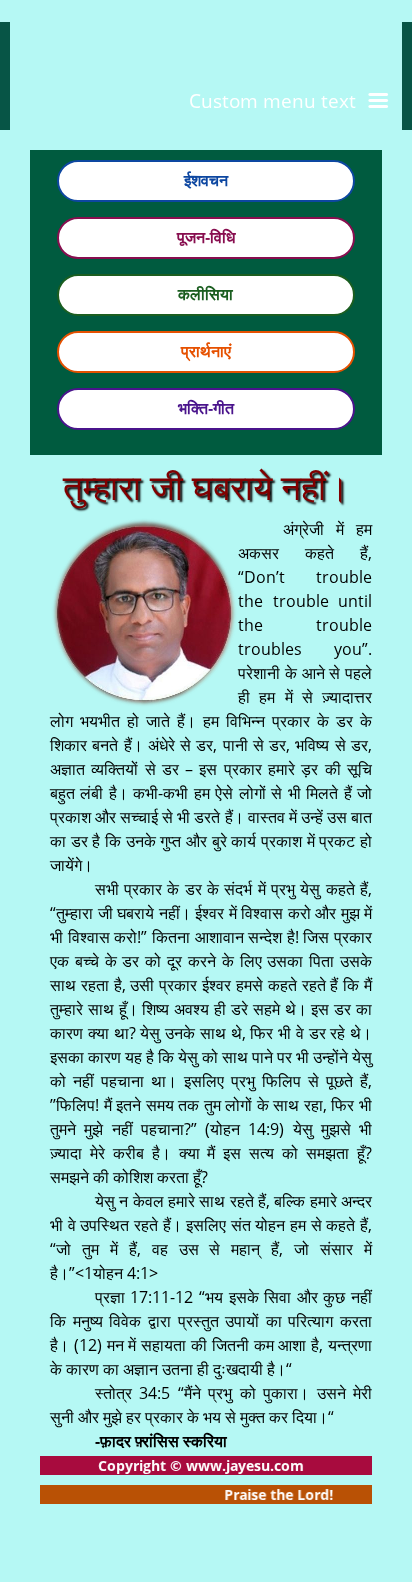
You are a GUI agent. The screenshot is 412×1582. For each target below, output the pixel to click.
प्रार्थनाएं (206, 351)
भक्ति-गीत (206, 408)
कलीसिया (205, 294)
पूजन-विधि (206, 237)
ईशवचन (206, 180)
